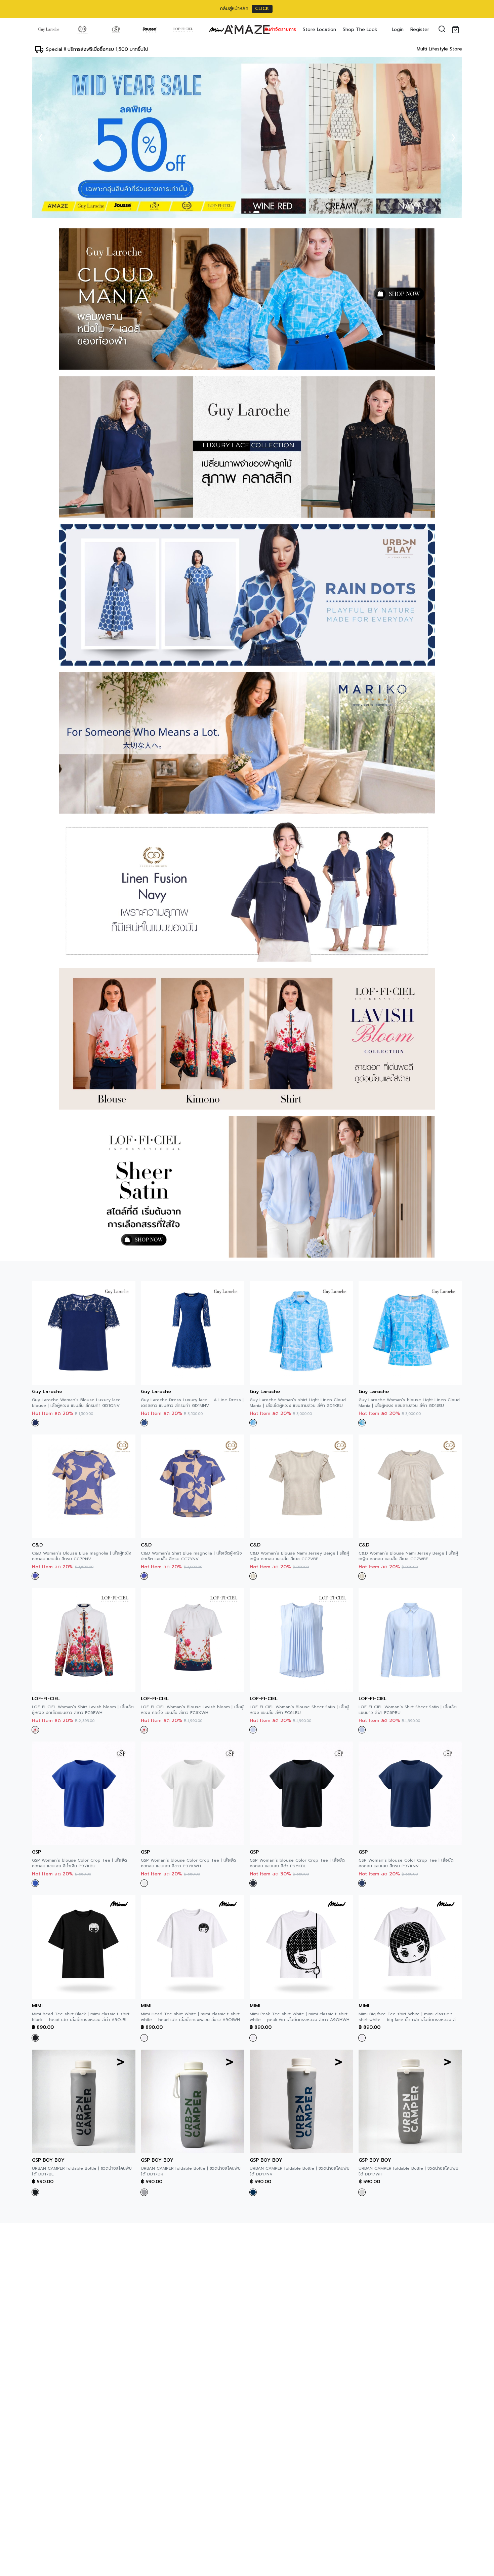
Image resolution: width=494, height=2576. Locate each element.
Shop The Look (360, 29)
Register (420, 29)
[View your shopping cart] (457, 30)
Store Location (319, 29)
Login (398, 29)
